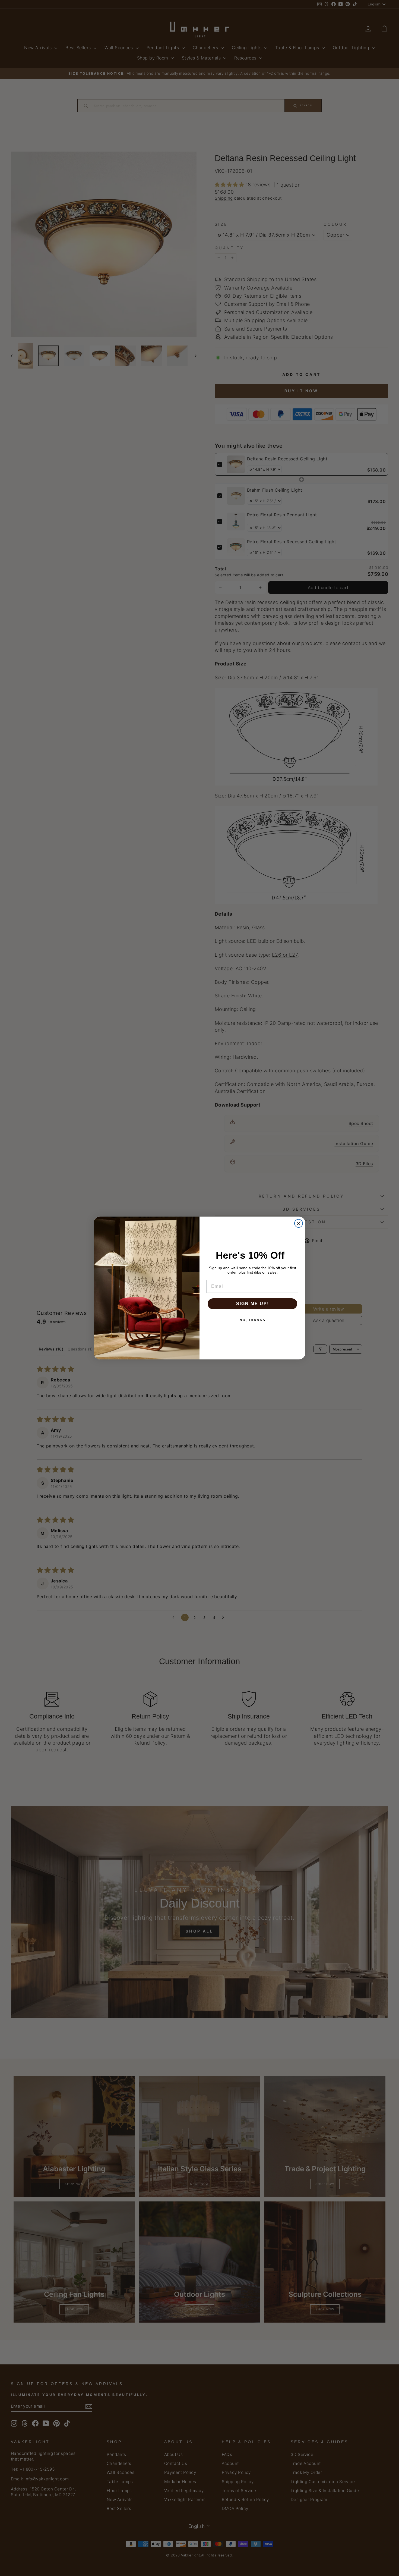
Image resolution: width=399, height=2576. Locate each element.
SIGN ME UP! (253, 1304)
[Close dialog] (299, 1223)
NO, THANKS (253, 1320)
